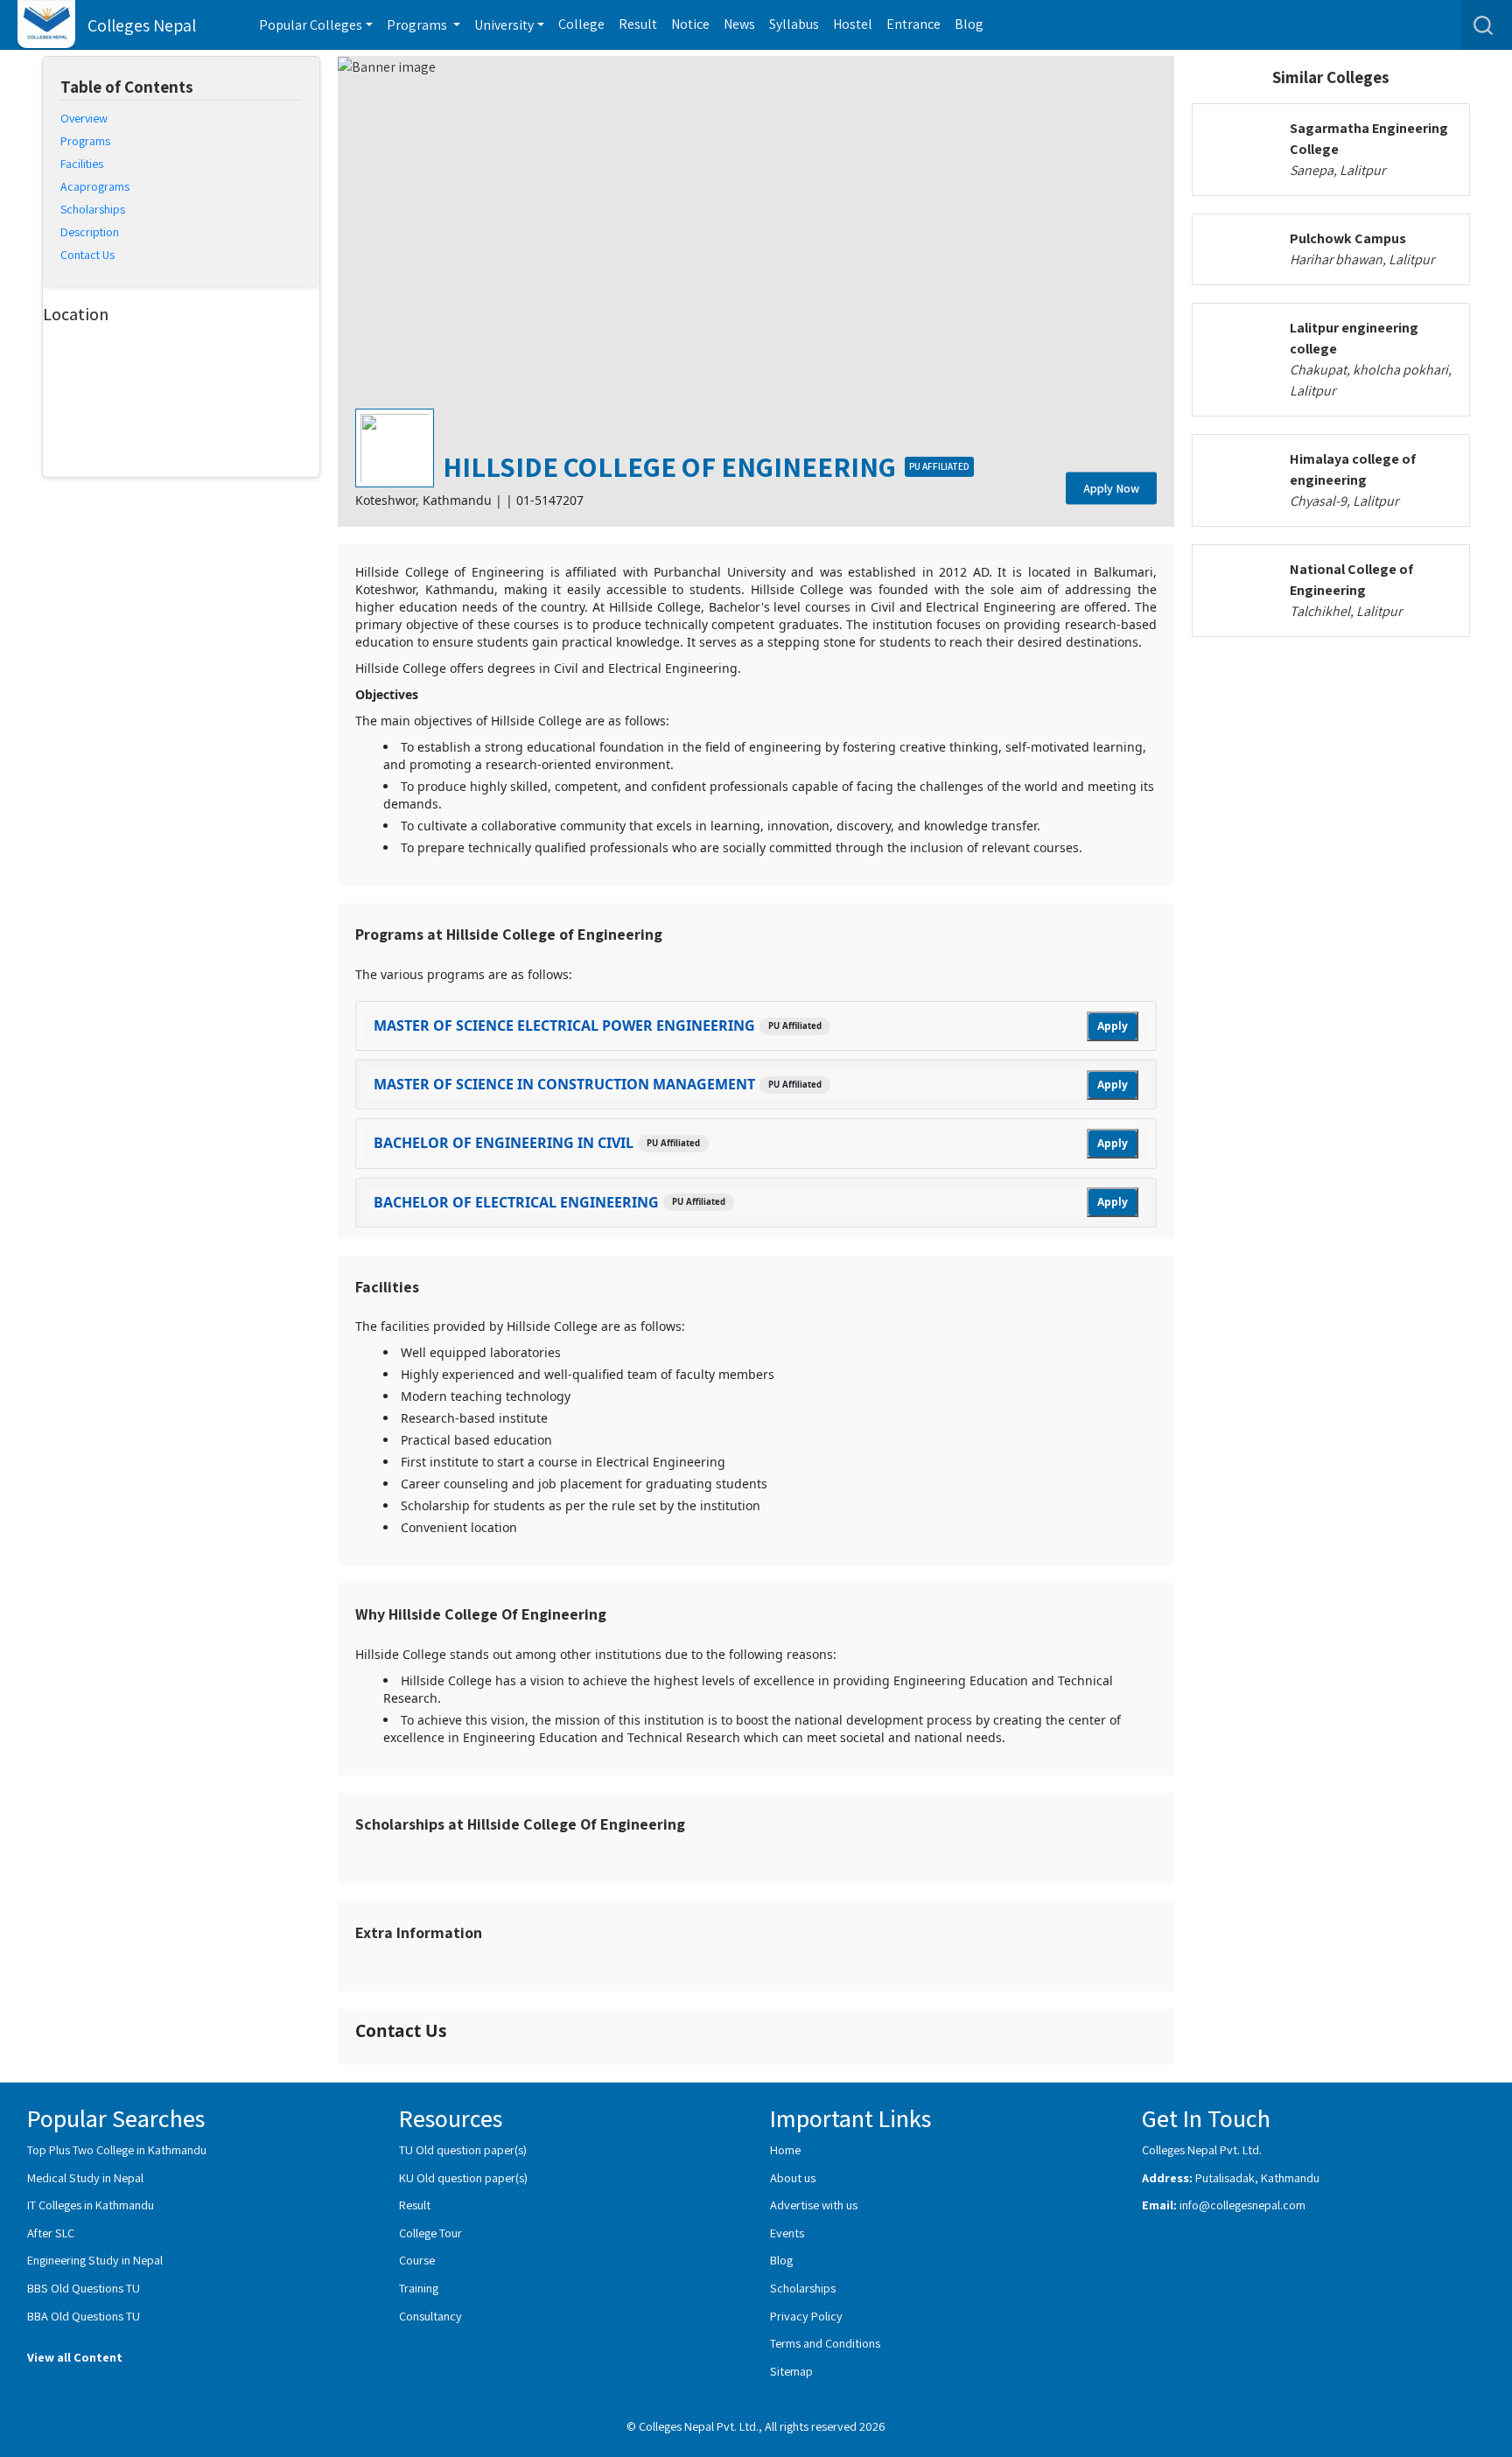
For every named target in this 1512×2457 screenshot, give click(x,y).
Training (419, 2288)
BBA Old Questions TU (84, 2316)
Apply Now (1111, 488)
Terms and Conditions (825, 2343)
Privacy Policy (806, 2316)
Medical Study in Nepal (85, 2177)
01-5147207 (550, 500)
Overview (84, 118)
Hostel (853, 24)
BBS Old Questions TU (84, 2288)
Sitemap (791, 2371)
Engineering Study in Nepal (95, 2260)
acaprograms (95, 186)
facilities (82, 164)
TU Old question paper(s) (463, 2149)
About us (793, 2177)
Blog (969, 24)
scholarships (93, 209)
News (739, 24)
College (581, 24)
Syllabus (794, 24)
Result (638, 24)
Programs (85, 141)
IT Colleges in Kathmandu (91, 2205)
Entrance (913, 24)
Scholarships (803, 2288)
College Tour (430, 2233)
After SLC (51, 2233)
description (90, 232)
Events (787, 2233)
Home (785, 2149)
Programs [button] (418, 25)
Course (417, 2260)
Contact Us (87, 255)
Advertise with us (814, 2205)
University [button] (504, 25)
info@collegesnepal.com (1242, 2205)
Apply (1113, 1026)
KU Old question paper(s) (463, 2177)
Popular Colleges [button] (311, 25)
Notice (690, 24)
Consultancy (430, 2316)
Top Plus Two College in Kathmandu (117, 2149)
